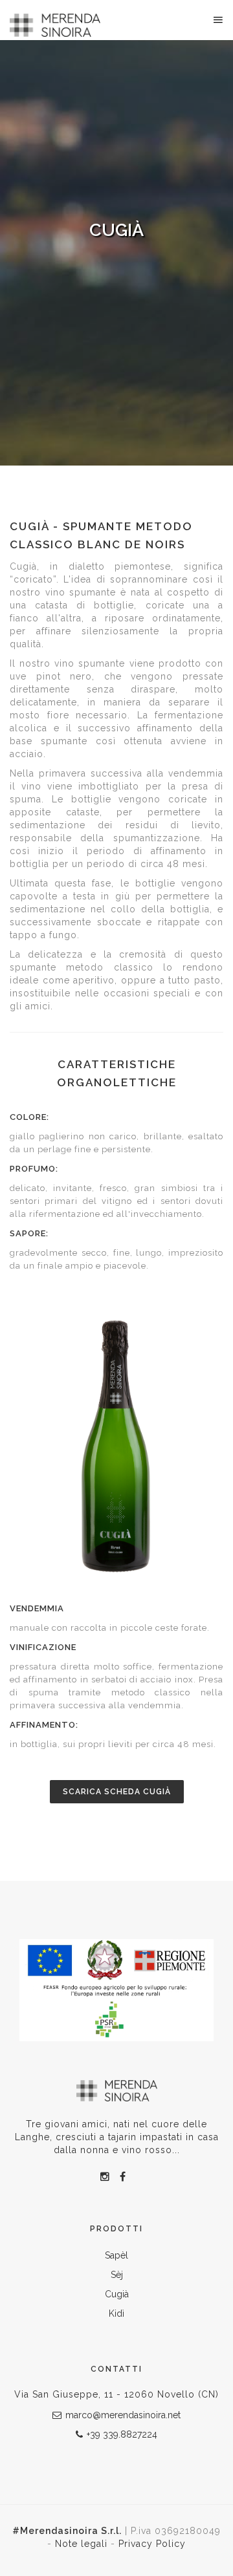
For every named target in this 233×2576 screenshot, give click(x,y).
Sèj (117, 2275)
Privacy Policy (152, 2544)
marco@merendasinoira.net (123, 2415)
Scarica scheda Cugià (117, 1792)
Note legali (83, 2544)
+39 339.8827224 (122, 2434)
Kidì (116, 2313)
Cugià (117, 2294)
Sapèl (116, 2255)
